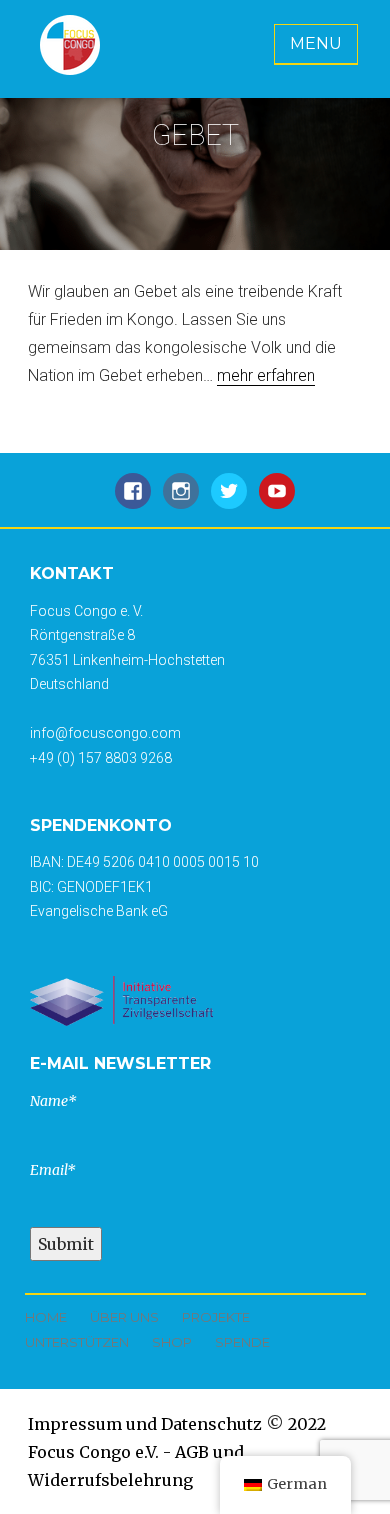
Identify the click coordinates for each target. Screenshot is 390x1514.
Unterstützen (77, 1342)
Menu (316, 43)
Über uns (124, 1317)
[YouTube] (277, 501)
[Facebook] (133, 501)
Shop (172, 1342)
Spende (242, 1342)
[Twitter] (229, 501)
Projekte (216, 1317)
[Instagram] (181, 501)
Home (46, 1317)
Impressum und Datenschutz (145, 1424)
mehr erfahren (266, 375)
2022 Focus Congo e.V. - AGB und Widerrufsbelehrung (177, 1452)
